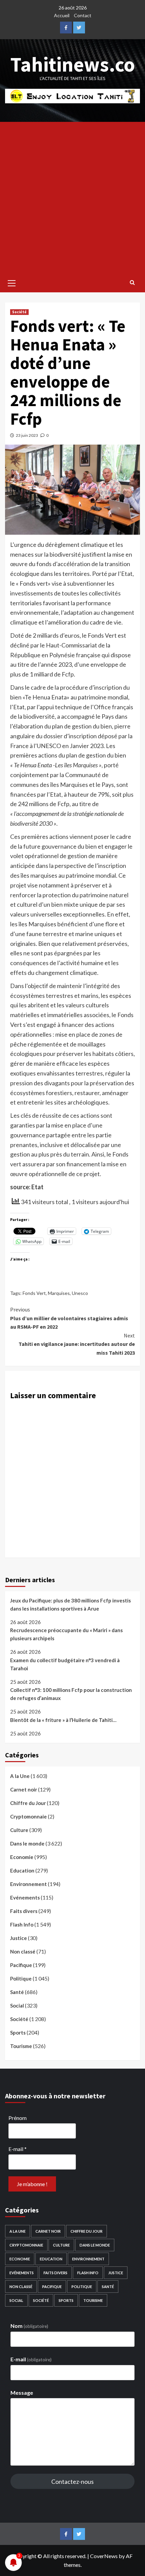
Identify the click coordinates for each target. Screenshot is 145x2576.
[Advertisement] (72, 198)
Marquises (59, 1293)
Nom (29, 2326)
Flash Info (22, 1924)
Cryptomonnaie (28, 1816)
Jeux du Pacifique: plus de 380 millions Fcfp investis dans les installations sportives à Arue (70, 1604)
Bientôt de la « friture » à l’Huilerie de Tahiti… (63, 1720)
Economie (22, 1857)
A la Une (20, 1776)
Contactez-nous (72, 2481)
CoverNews (104, 2556)
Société (19, 312)
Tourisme (21, 2046)
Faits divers (24, 1911)
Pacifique (21, 1965)
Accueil (62, 15)
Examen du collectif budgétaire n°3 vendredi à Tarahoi (65, 1664)
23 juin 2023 (27, 435)
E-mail (18, 2149)
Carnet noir (24, 1789)
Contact (83, 15)
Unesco (80, 1293)
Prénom (18, 2118)
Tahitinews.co (73, 64)
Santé (17, 1992)
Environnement (28, 1884)
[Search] (132, 282)
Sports (18, 2033)
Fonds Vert (34, 1293)
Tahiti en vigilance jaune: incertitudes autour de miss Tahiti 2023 (77, 1344)
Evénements (25, 1897)
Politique (21, 1979)
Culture (19, 1830)
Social (17, 2006)
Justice (19, 1938)
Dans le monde (27, 1843)
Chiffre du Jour (28, 1803)
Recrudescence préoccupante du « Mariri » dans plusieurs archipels (66, 1634)
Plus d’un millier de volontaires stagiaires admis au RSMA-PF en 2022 (69, 1318)
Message (22, 2393)
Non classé (23, 1951)
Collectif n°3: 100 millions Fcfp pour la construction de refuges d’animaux (71, 1694)
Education (22, 1870)
